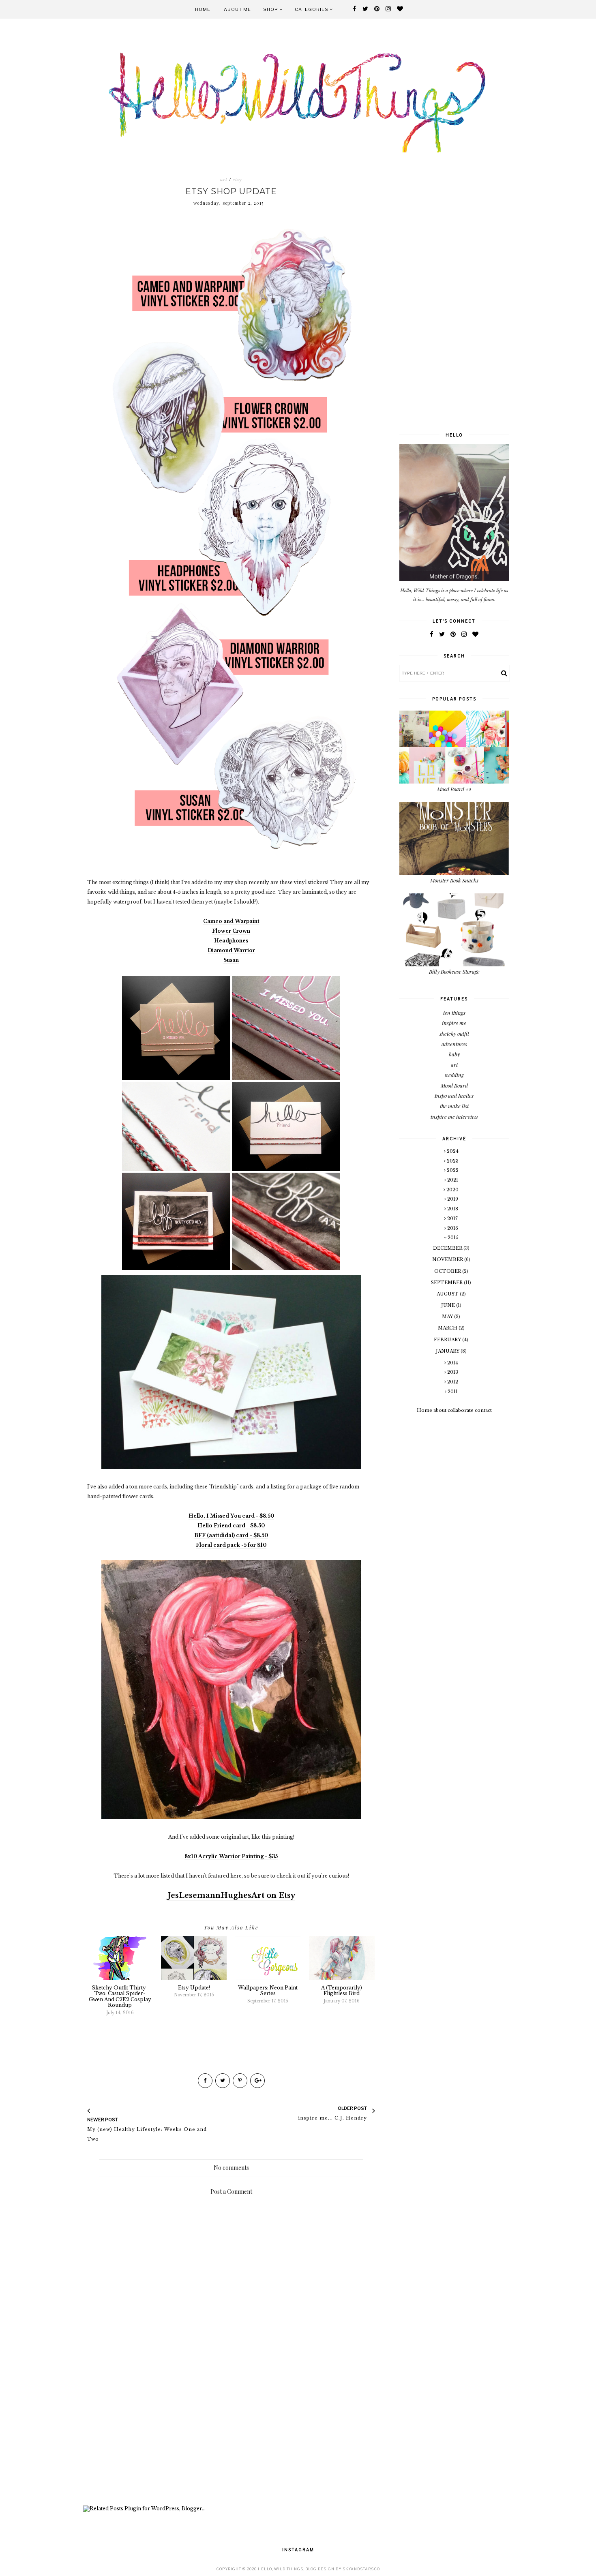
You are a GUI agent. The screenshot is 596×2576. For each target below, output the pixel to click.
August (448, 1294)
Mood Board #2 (454, 789)
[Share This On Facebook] (205, 2081)
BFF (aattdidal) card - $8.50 (231, 1535)
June (449, 1305)
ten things (454, 1013)
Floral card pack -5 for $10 (231, 1545)
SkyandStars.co (361, 2569)
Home (203, 9)
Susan (231, 960)
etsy (237, 180)
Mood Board (454, 1085)
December (448, 1248)
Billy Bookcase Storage (454, 971)
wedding (454, 1075)
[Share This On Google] (257, 2081)
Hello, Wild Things (281, 2569)
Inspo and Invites (454, 1095)
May (448, 1317)
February (448, 1340)
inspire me (454, 1023)
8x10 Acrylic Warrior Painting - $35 (231, 1856)
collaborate (461, 1410)
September (447, 1283)
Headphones (231, 941)
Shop (271, 9)
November (448, 1259)
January (448, 1351)
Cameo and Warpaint (231, 921)
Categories (312, 9)
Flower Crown (231, 931)
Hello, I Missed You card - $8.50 (231, 1516)
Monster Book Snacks (454, 880)
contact (483, 1410)
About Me (237, 9)
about (440, 1410)
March (448, 1328)
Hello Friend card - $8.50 (231, 1526)
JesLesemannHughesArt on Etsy (231, 1895)
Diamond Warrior (231, 950)
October (448, 1271)
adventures (454, 1044)
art (224, 180)
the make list (454, 1106)
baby (454, 1054)
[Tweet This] (223, 2081)
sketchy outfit (454, 1033)
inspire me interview (454, 1117)
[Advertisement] (231, 2437)
